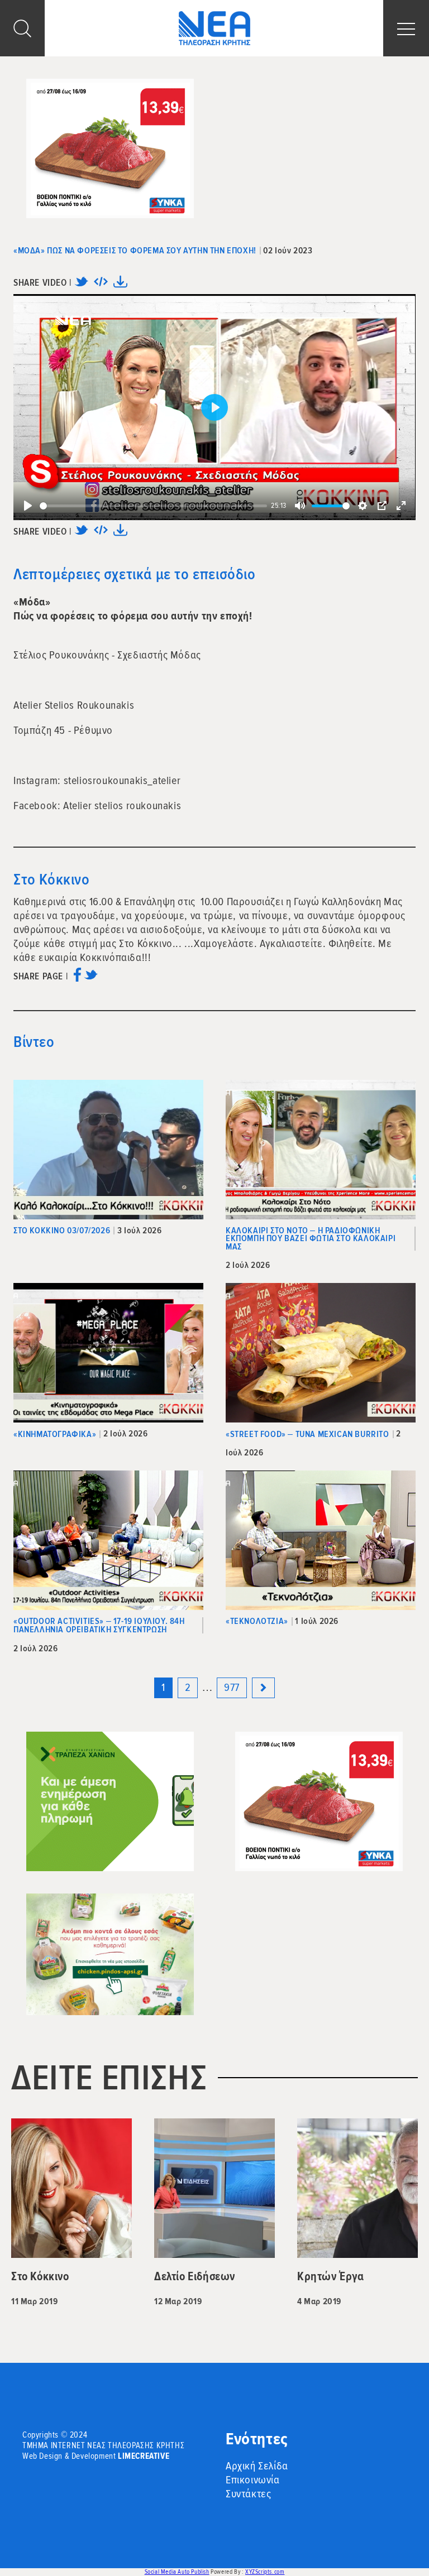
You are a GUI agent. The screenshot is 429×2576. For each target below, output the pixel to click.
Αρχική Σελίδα (257, 2466)
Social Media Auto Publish (177, 2572)
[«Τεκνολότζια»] (321, 1540)
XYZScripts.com (265, 2572)
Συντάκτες (248, 2494)
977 (232, 1688)
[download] (120, 285)
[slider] (153, 506)
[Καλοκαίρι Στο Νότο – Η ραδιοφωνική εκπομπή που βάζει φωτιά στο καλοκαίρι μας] (321, 1150)
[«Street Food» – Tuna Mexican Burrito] (321, 1353)
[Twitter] (81, 285)
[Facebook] (77, 979)
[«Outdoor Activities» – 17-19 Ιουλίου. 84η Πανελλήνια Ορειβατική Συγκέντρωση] (108, 1540)
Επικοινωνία (253, 2480)
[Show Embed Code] (101, 285)
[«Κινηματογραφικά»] (108, 1353)
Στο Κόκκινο (52, 880)
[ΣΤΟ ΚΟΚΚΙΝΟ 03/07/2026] (108, 1150)
